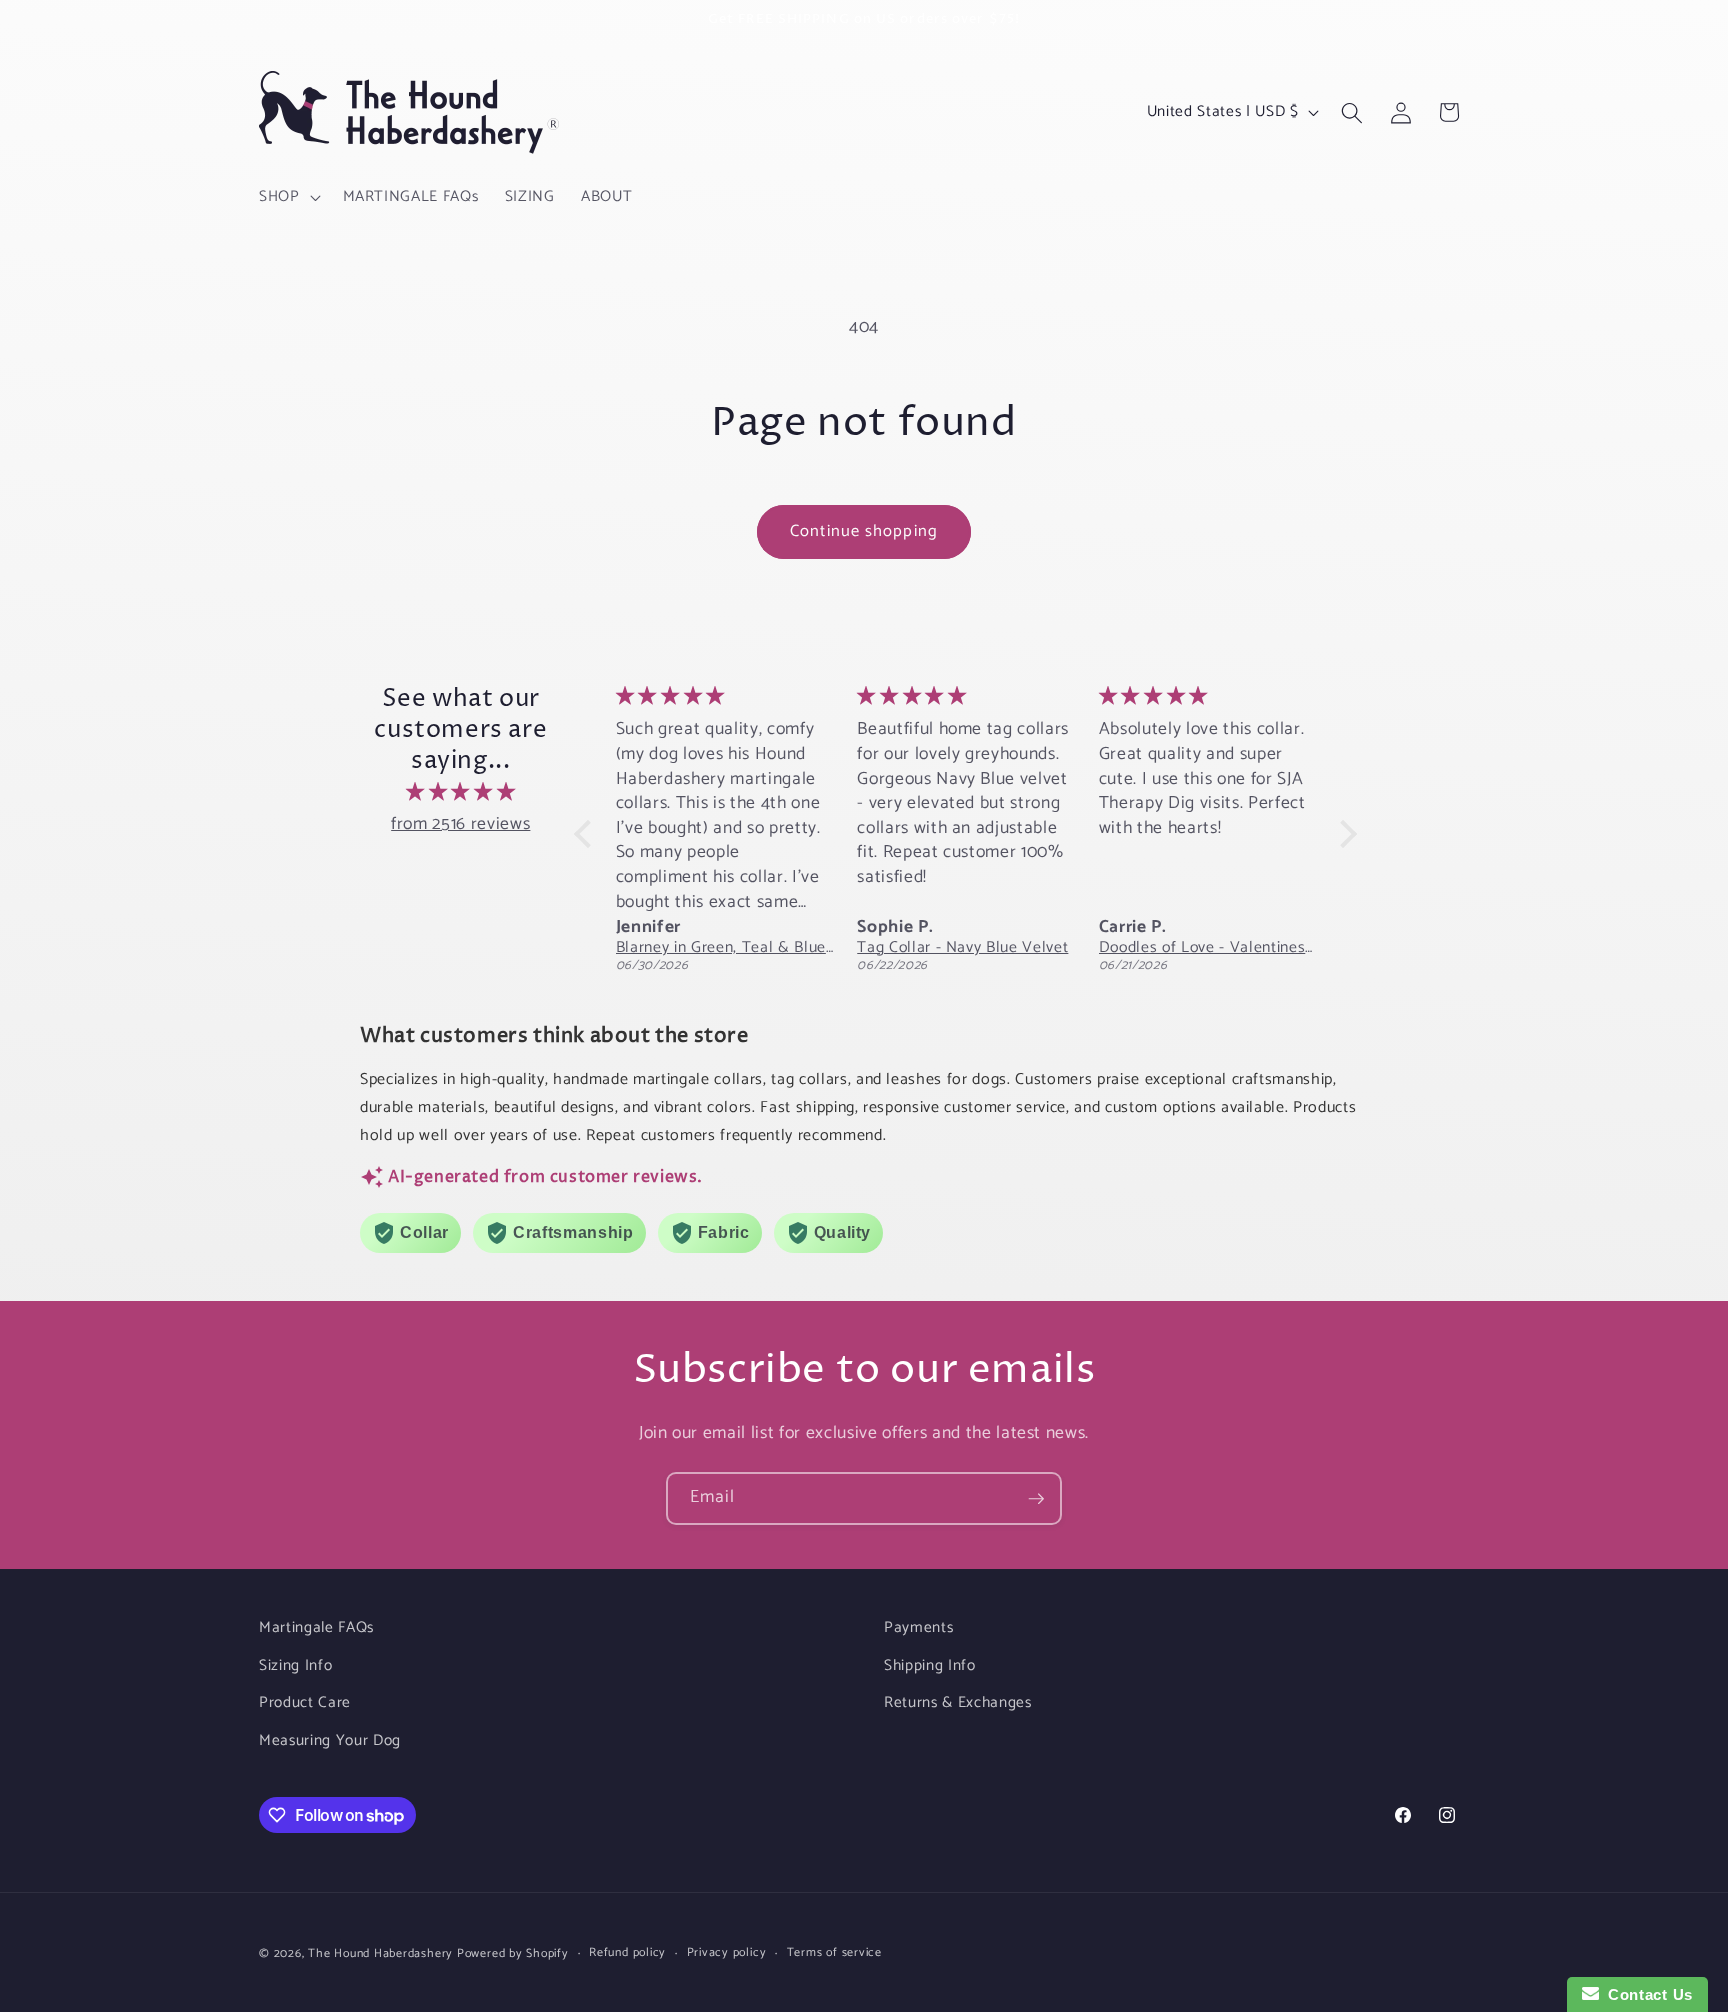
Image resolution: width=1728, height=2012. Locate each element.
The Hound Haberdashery (380, 1954)
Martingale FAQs (316, 1627)
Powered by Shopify (513, 1954)
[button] (288, 197)
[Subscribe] (1036, 1499)
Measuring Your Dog (330, 1740)
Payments (918, 1627)
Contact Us (1646, 1994)
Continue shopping (864, 531)
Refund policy (627, 1953)
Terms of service (834, 1953)
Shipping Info (930, 1665)
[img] (461, 793)
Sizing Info (295, 1665)
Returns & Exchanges (958, 1702)
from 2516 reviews (460, 824)
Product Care (305, 1702)
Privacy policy (727, 1953)
